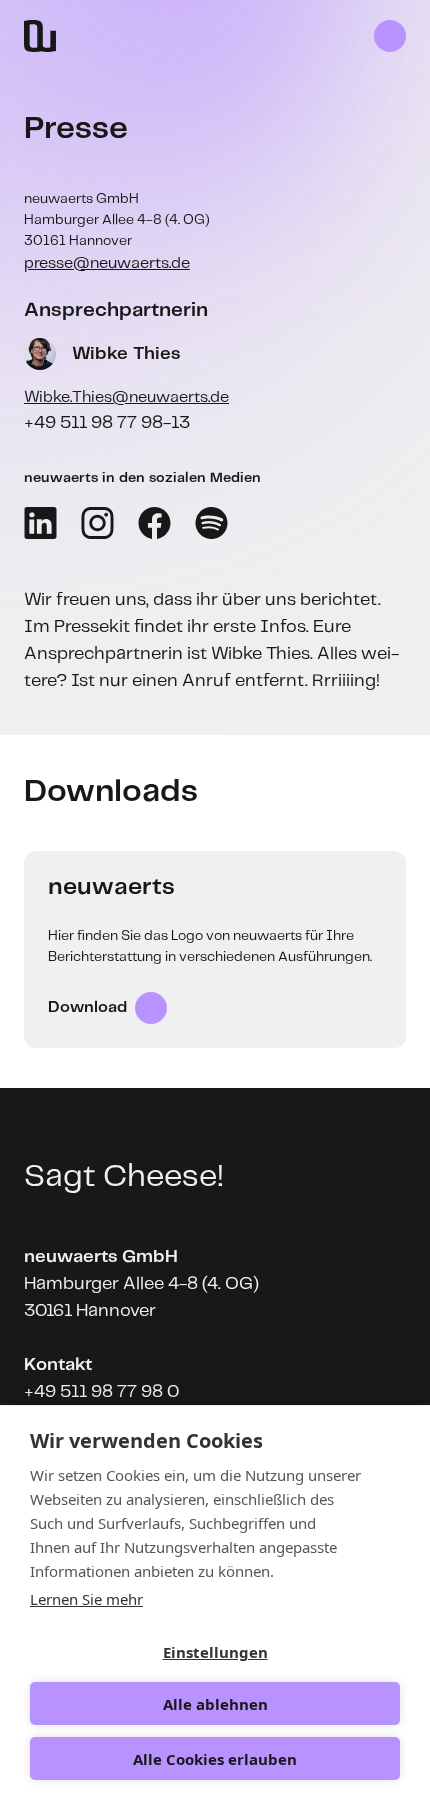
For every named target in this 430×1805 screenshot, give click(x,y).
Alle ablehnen (215, 1704)
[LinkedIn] (40, 523)
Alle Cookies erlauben (215, 1759)
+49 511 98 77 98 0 (101, 1392)
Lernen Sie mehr (86, 1599)
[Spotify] (211, 523)
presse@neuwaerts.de (107, 263)
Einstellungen (215, 1652)
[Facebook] (154, 523)
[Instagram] (97, 523)
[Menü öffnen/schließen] (390, 36)
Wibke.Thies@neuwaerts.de (126, 397)
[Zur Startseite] (40, 36)
